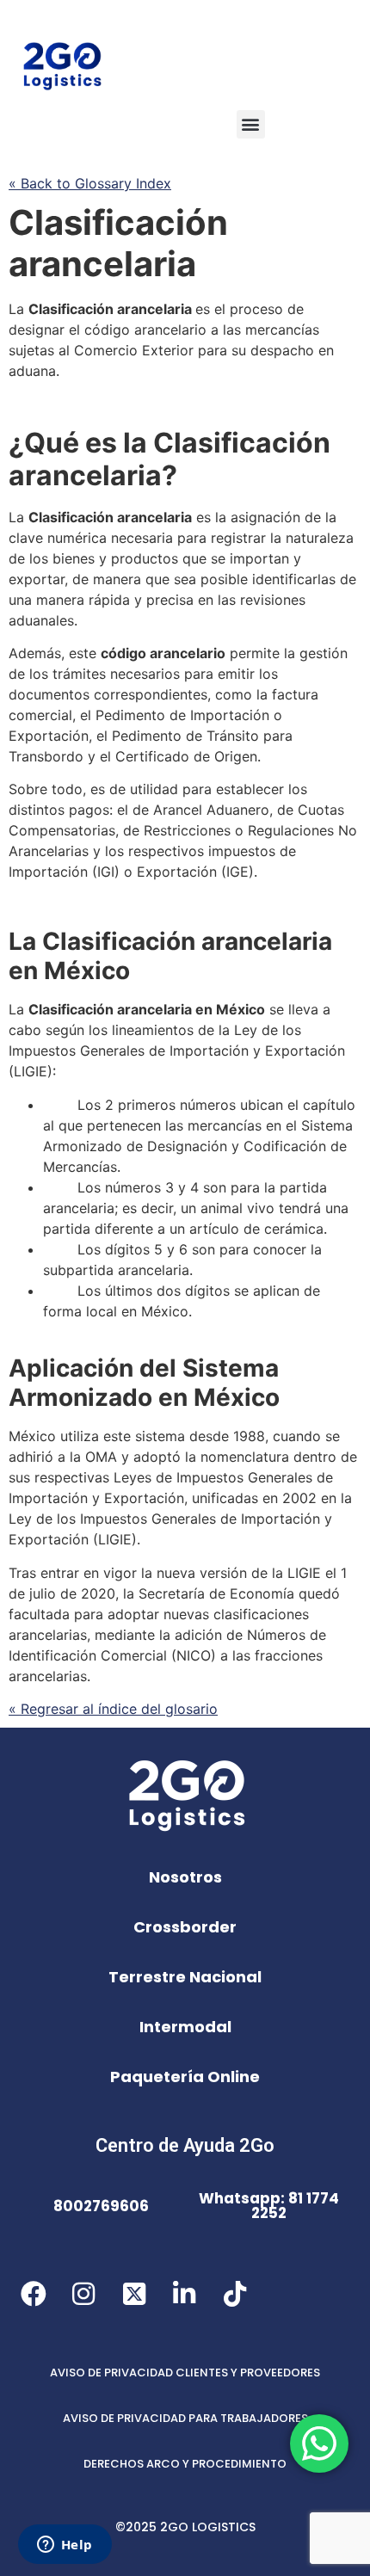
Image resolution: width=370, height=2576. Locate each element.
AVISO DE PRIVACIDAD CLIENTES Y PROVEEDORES (185, 2373)
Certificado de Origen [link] (186, 756)
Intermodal (185, 2027)
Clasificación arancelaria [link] (118, 243)
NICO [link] (194, 1655)
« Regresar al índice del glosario (113, 1709)
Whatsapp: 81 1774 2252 (269, 2206)
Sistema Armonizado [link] (144, 1383)
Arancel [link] (178, 810)
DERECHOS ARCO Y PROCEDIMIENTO (185, 2464)
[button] (251, 124)
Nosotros (185, 1877)
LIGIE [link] (31, 1071)
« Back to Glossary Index (90, 183)
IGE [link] (237, 872)
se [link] (218, 558)
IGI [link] (106, 872)
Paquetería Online (185, 2077)
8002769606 (101, 2206)
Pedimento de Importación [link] (182, 715)
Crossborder (185, 1927)
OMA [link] (101, 1457)
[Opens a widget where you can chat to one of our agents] (65, 2546)
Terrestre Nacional (185, 1977)
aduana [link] (32, 371)
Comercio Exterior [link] (134, 350)
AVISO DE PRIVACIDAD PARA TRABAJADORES (185, 2418)
